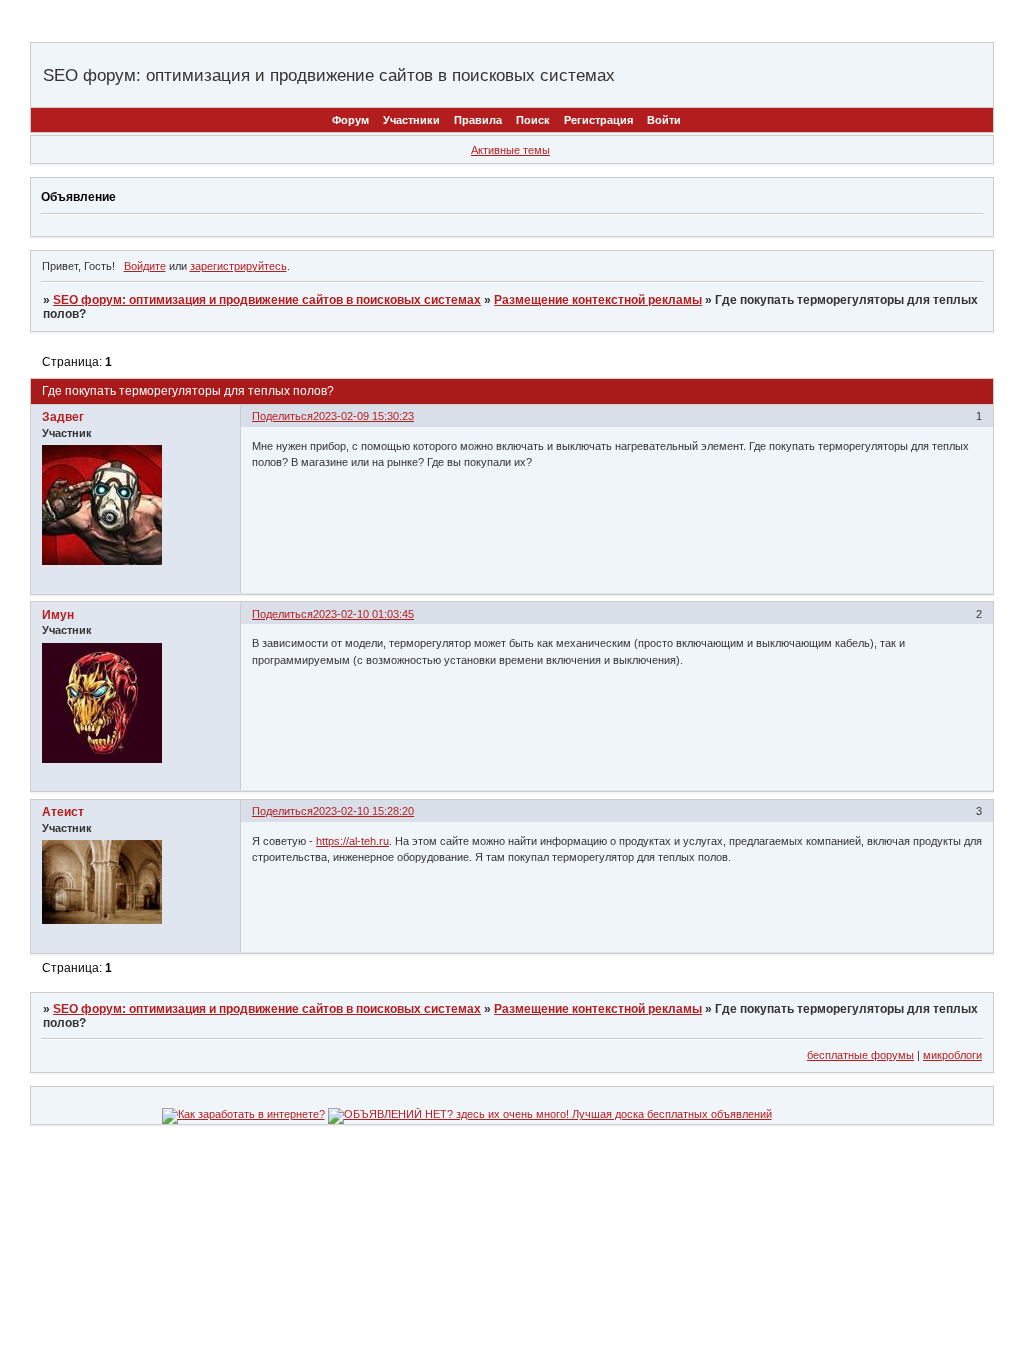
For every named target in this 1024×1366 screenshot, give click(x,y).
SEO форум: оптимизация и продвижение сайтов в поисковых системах (267, 300)
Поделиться (282, 416)
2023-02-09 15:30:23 (363, 416)
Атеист (63, 812)
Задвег (63, 417)
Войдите (145, 266)
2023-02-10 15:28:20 (363, 811)
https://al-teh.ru (352, 841)
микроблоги (952, 1055)
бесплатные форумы (860, 1055)
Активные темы (510, 150)
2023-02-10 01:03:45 (363, 614)
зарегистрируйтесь (238, 266)
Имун (58, 615)
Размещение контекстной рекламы (598, 300)
